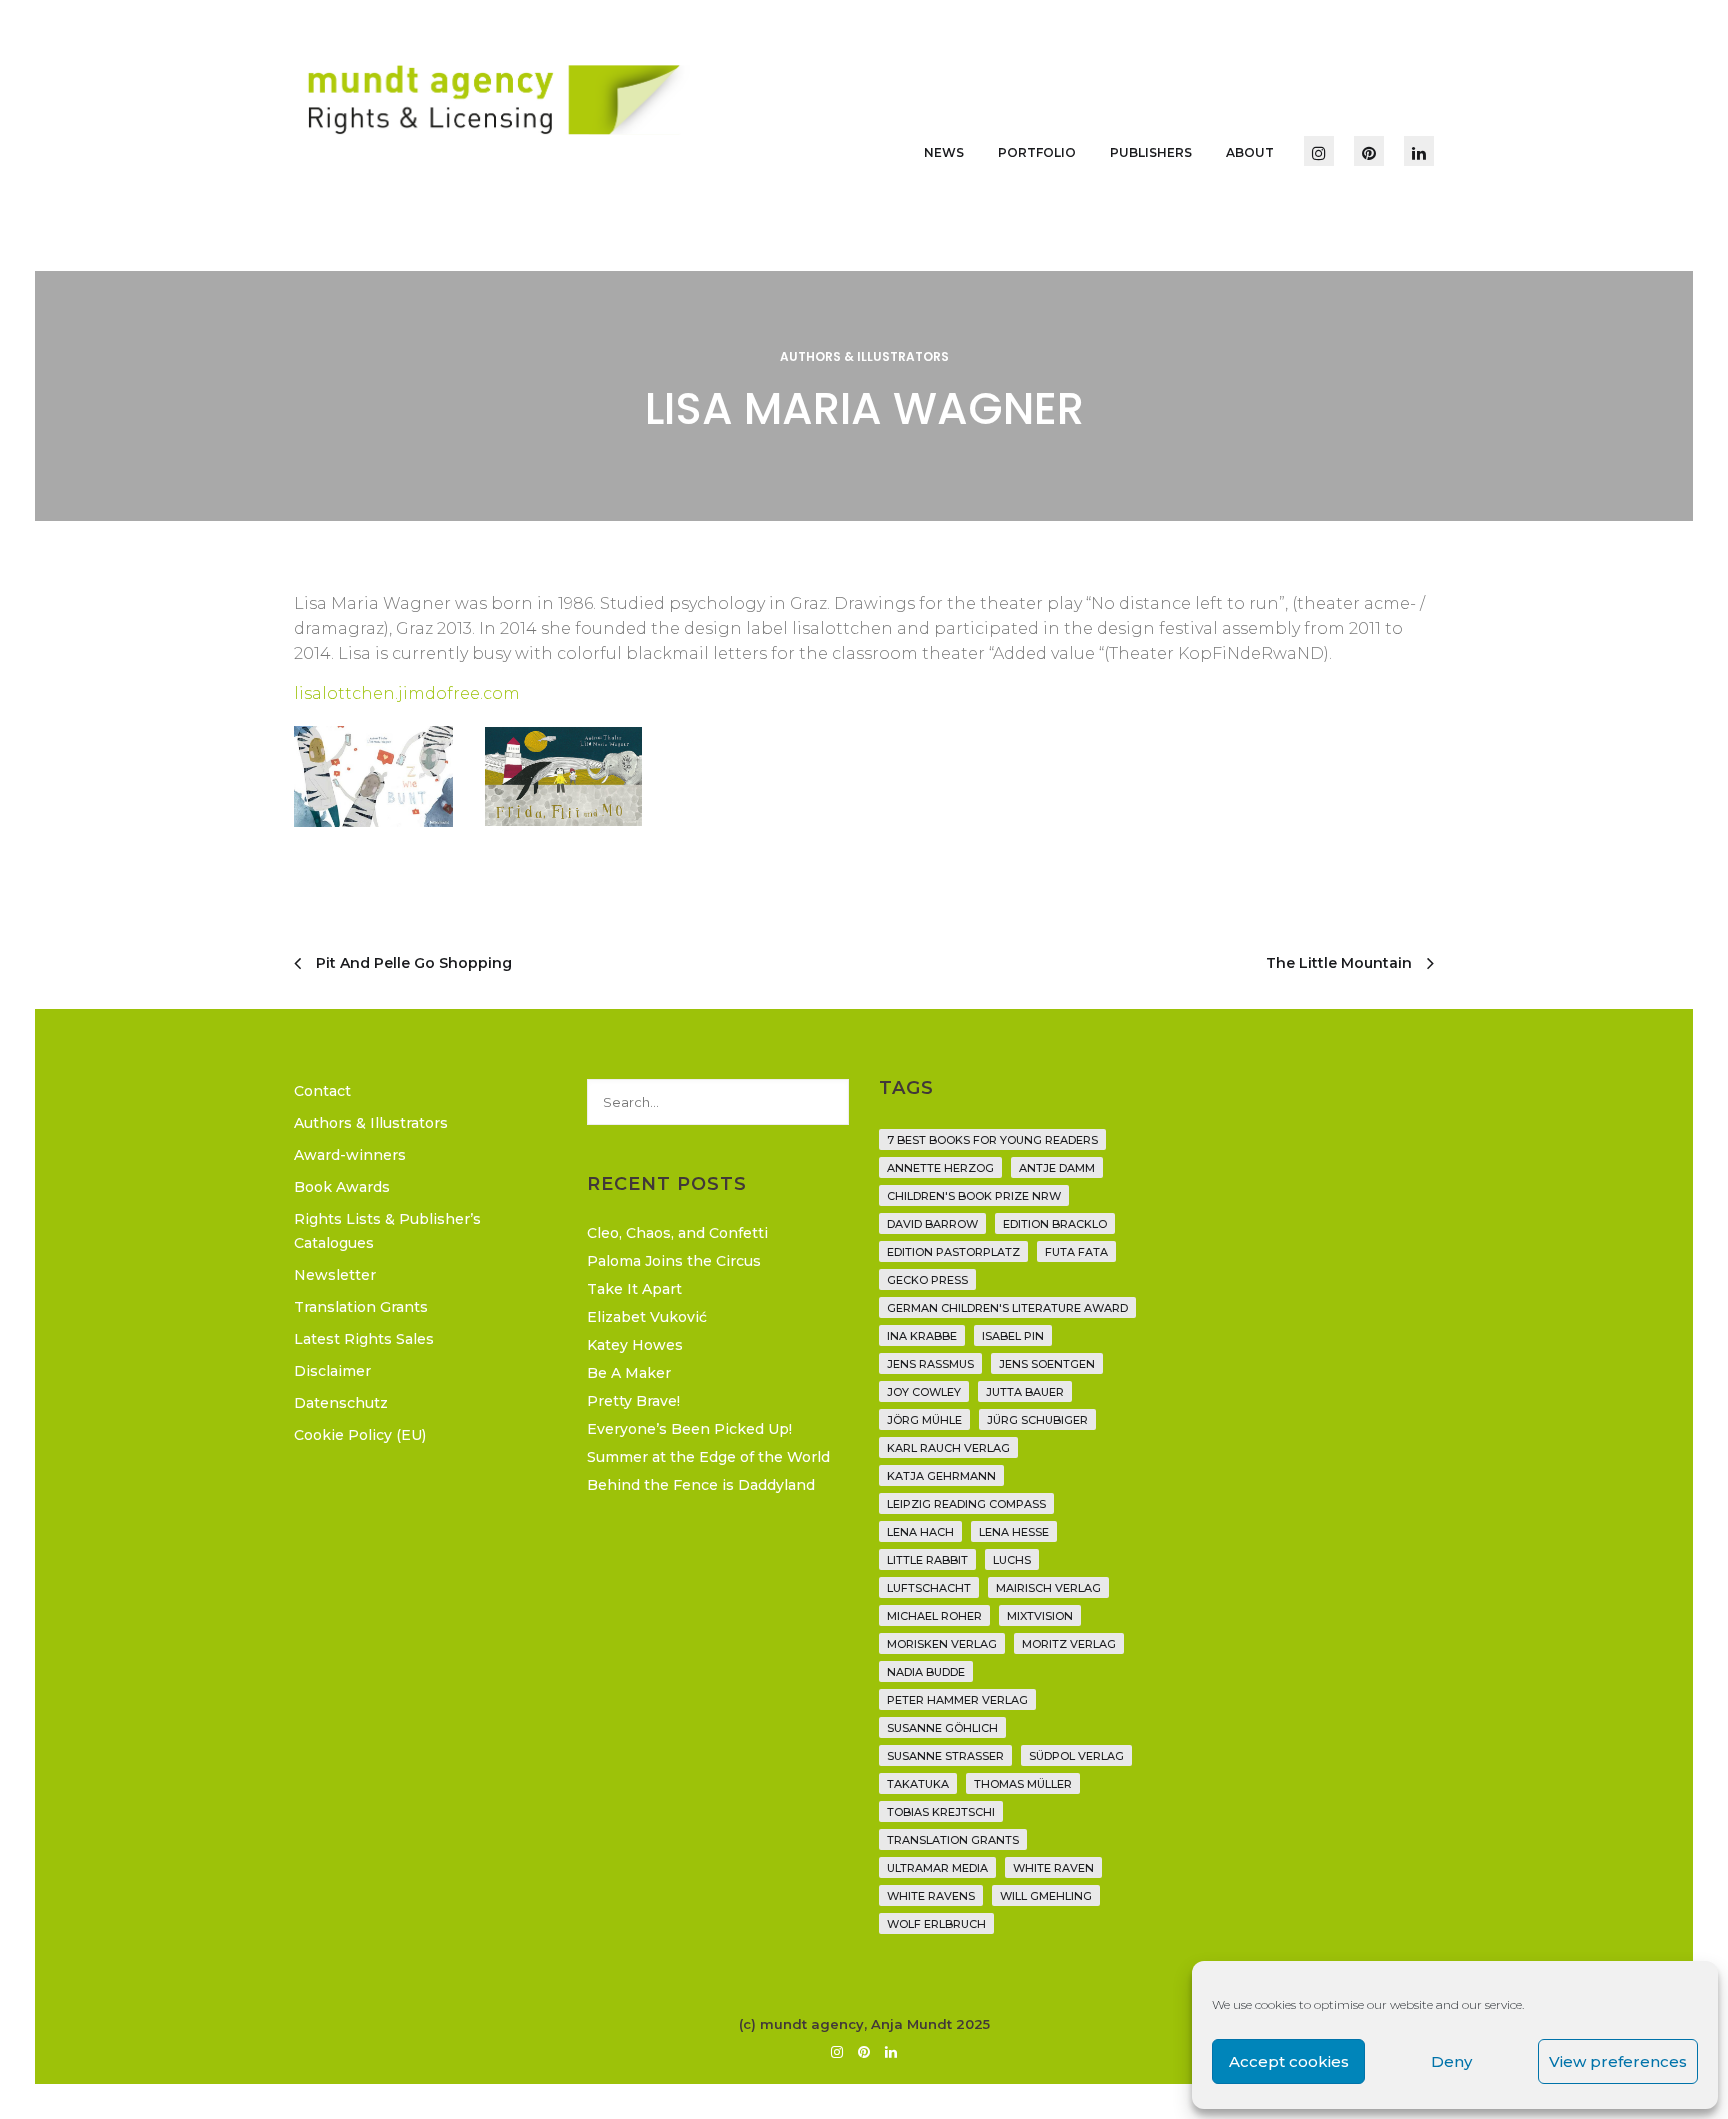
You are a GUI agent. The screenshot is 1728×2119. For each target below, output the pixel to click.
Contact (322, 1091)
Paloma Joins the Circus (674, 1261)
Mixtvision (1040, 1616)
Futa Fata (1076, 1252)
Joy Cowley (924, 1392)
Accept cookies (1289, 2061)
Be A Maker (629, 1373)
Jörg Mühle (924, 1420)
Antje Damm (1057, 1168)
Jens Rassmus (930, 1364)
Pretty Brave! (633, 1401)
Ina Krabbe (922, 1336)
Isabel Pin (1013, 1336)
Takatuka (918, 1784)
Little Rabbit (927, 1560)
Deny (1451, 2061)
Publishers (1151, 152)
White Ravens (931, 1896)
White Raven (1053, 1868)
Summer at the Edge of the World (708, 1457)
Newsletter (335, 1275)
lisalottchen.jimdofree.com (407, 693)
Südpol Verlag (1076, 1756)
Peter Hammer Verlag (957, 1700)
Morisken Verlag (942, 1644)
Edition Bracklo (1055, 1224)
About (1250, 152)
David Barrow (932, 1224)
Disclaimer (332, 1371)
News (944, 152)
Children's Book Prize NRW (974, 1196)
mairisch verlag (1048, 1588)
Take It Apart (634, 1289)
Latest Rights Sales (364, 1339)
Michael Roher (934, 1616)
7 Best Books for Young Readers (992, 1140)
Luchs (1012, 1560)
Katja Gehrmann (941, 1476)
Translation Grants (361, 1307)
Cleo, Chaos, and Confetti (677, 1233)
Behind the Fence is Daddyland (701, 1485)
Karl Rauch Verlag (948, 1448)
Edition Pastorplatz (953, 1252)
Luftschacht (929, 1588)
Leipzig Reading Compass (966, 1504)
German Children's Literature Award (1007, 1308)
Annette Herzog (940, 1168)
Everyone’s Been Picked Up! (689, 1429)
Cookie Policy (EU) (360, 1435)
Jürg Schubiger (1037, 1420)
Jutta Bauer (1025, 1392)
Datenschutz (341, 1403)
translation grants (953, 1840)
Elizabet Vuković (647, 1317)
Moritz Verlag (1069, 1644)
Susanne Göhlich (942, 1728)
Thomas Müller (1023, 1784)
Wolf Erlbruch (936, 1924)
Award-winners (350, 1155)
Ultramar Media (937, 1868)
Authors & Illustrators (864, 356)
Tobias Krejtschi (941, 1812)
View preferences (1618, 2061)
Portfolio (1037, 152)
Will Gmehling (1046, 1896)
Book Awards (342, 1187)
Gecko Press (927, 1280)
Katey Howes (635, 1345)
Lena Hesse (1014, 1532)
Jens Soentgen (1047, 1364)
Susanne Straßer (945, 1756)
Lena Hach (920, 1532)
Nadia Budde (926, 1672)
